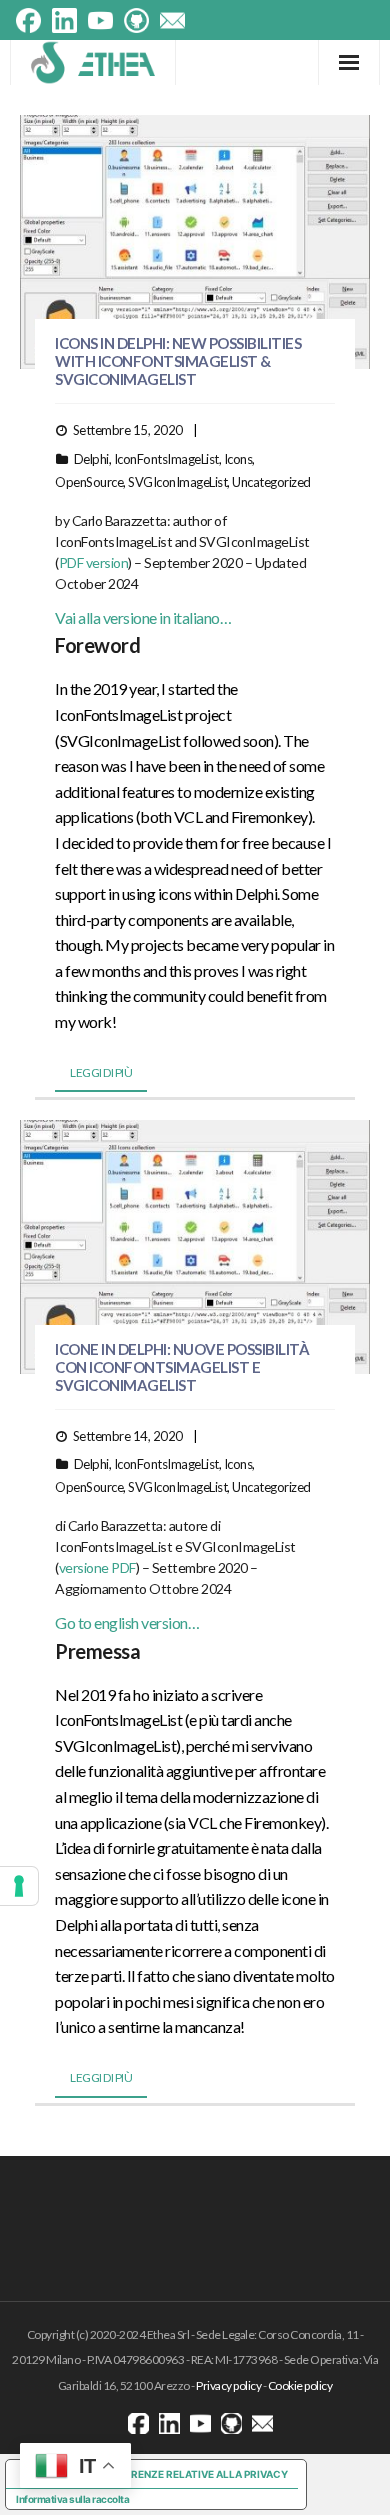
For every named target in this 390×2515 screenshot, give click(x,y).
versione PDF (97, 1567)
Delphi (91, 459)
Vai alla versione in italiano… (143, 617)
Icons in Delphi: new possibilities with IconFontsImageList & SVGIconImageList (178, 361)
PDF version (94, 562)
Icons (238, 459)
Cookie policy (300, 2385)
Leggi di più (101, 1072)
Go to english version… (127, 1622)
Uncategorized (271, 482)
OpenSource (89, 482)
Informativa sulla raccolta (72, 2499)
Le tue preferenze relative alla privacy (176, 2474)
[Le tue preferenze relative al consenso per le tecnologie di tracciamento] (19, 1886)
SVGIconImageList (177, 482)
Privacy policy (228, 2385)
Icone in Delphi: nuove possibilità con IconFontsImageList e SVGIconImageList (182, 1367)
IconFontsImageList (166, 459)
